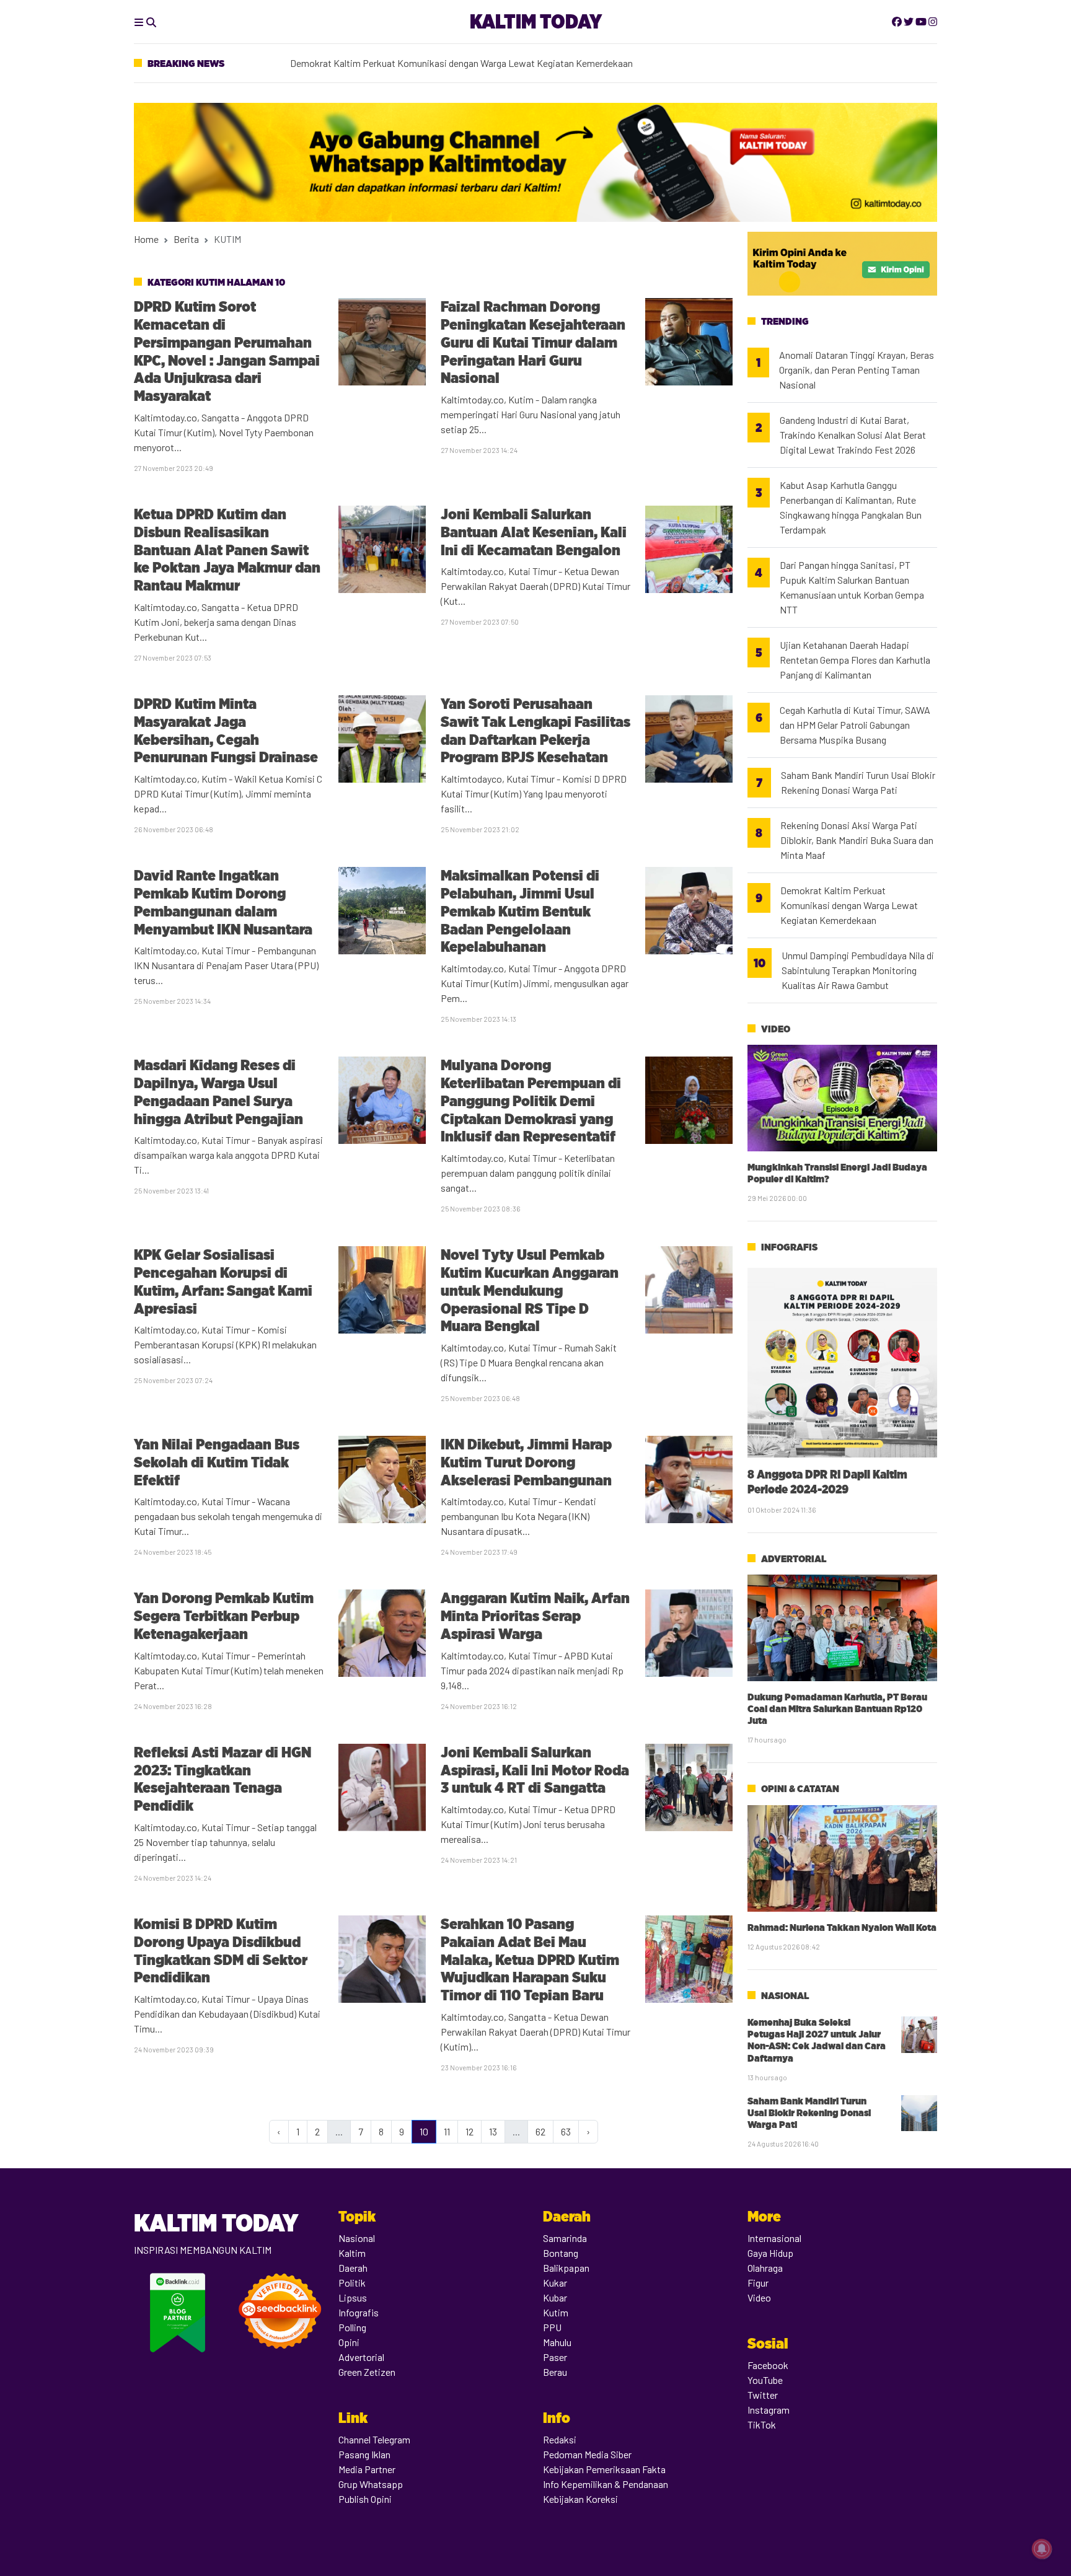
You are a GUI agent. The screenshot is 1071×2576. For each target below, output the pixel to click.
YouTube (765, 2380)
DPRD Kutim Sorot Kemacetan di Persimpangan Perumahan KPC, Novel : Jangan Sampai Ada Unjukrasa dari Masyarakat (227, 351)
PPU (552, 2327)
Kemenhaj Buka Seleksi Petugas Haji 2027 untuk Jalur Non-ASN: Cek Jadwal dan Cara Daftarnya (817, 2040)
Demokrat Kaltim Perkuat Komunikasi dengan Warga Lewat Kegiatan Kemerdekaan (849, 905)
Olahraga (765, 2268)
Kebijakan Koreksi (580, 2499)
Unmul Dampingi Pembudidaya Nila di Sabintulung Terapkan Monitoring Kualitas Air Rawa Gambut (858, 970)
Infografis (789, 1247)
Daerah (353, 2268)
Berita (186, 239)
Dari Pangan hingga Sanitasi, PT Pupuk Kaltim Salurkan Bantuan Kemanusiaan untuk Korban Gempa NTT (852, 587)
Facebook (768, 2365)
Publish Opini (365, 2499)
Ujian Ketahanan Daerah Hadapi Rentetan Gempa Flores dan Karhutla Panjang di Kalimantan (855, 660)
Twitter (763, 2395)
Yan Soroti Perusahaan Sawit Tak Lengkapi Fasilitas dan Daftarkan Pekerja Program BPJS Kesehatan (535, 730)
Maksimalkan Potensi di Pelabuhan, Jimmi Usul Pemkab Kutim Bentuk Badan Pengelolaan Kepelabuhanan (520, 911)
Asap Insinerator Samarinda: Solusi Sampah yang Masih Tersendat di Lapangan (452, 68)
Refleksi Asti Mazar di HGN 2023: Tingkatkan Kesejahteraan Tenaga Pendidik (223, 1779)
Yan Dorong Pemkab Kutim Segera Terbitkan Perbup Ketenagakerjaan (224, 1616)
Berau (555, 2372)
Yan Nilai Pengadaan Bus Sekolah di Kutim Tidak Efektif (217, 1462)
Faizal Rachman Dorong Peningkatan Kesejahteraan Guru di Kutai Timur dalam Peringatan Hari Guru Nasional (533, 342)
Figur (758, 2283)
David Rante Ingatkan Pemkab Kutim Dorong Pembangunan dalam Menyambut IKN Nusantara (223, 902)
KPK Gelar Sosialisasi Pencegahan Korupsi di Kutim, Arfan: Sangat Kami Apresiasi (223, 1281)
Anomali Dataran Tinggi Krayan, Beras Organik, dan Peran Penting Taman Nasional (857, 370)
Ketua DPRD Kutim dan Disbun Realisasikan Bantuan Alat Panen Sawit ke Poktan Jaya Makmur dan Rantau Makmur (227, 550)
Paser (555, 2357)
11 (447, 2131)
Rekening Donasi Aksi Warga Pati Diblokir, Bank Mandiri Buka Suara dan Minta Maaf (857, 840)
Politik (352, 2283)
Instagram (769, 2410)
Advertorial (794, 1559)
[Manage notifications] (1042, 2549)
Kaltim (352, 2253)
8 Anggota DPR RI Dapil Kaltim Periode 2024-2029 (827, 1481)
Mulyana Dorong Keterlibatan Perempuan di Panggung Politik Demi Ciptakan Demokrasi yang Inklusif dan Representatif (531, 1101)
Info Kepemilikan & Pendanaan (606, 2484)
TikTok (762, 2424)
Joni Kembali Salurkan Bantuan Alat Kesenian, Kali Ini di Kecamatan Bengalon (534, 532)
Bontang (561, 2253)
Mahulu (557, 2342)
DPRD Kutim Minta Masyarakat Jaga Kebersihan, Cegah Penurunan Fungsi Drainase (226, 730)
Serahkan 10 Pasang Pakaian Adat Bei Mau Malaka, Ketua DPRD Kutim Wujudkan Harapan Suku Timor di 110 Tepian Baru (530, 1959)
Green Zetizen (367, 2372)
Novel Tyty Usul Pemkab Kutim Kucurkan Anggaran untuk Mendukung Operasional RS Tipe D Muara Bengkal (530, 1290)
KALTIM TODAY (536, 21)
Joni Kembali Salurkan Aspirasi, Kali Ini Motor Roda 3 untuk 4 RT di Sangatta (535, 1770)
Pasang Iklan (364, 2454)
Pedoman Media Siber (587, 2454)
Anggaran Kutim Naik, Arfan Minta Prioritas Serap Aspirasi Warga (535, 1616)
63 (566, 2131)
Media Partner (367, 2469)
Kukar (555, 2283)
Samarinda (565, 2238)
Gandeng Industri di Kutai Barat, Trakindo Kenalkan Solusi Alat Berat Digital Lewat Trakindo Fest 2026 (853, 435)
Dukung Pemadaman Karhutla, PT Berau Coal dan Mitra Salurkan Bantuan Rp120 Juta (837, 1709)
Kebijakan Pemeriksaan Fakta (604, 2469)
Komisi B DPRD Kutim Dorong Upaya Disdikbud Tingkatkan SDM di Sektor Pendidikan (221, 1950)
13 (493, 2131)
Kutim (556, 2312)
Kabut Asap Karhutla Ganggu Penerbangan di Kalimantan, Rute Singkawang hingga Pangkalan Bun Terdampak (851, 507)
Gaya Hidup (770, 2253)
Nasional (785, 1996)
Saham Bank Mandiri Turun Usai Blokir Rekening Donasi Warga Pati (858, 782)
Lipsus (353, 2297)
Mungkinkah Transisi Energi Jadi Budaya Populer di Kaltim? (837, 1173)
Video (776, 1029)
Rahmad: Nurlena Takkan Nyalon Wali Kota (842, 1928)
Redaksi (560, 2439)
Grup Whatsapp (371, 2484)
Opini (349, 2342)
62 (540, 2131)
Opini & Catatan (800, 1789)
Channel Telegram (374, 2439)
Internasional (774, 2238)
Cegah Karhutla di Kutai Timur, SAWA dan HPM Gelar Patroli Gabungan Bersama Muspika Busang (855, 725)
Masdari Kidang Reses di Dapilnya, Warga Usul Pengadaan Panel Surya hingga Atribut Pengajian (218, 1092)
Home (146, 239)
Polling (352, 2327)
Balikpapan (566, 2268)
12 (469, 2131)
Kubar (555, 2297)
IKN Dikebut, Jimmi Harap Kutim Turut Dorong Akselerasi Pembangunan (526, 1462)
